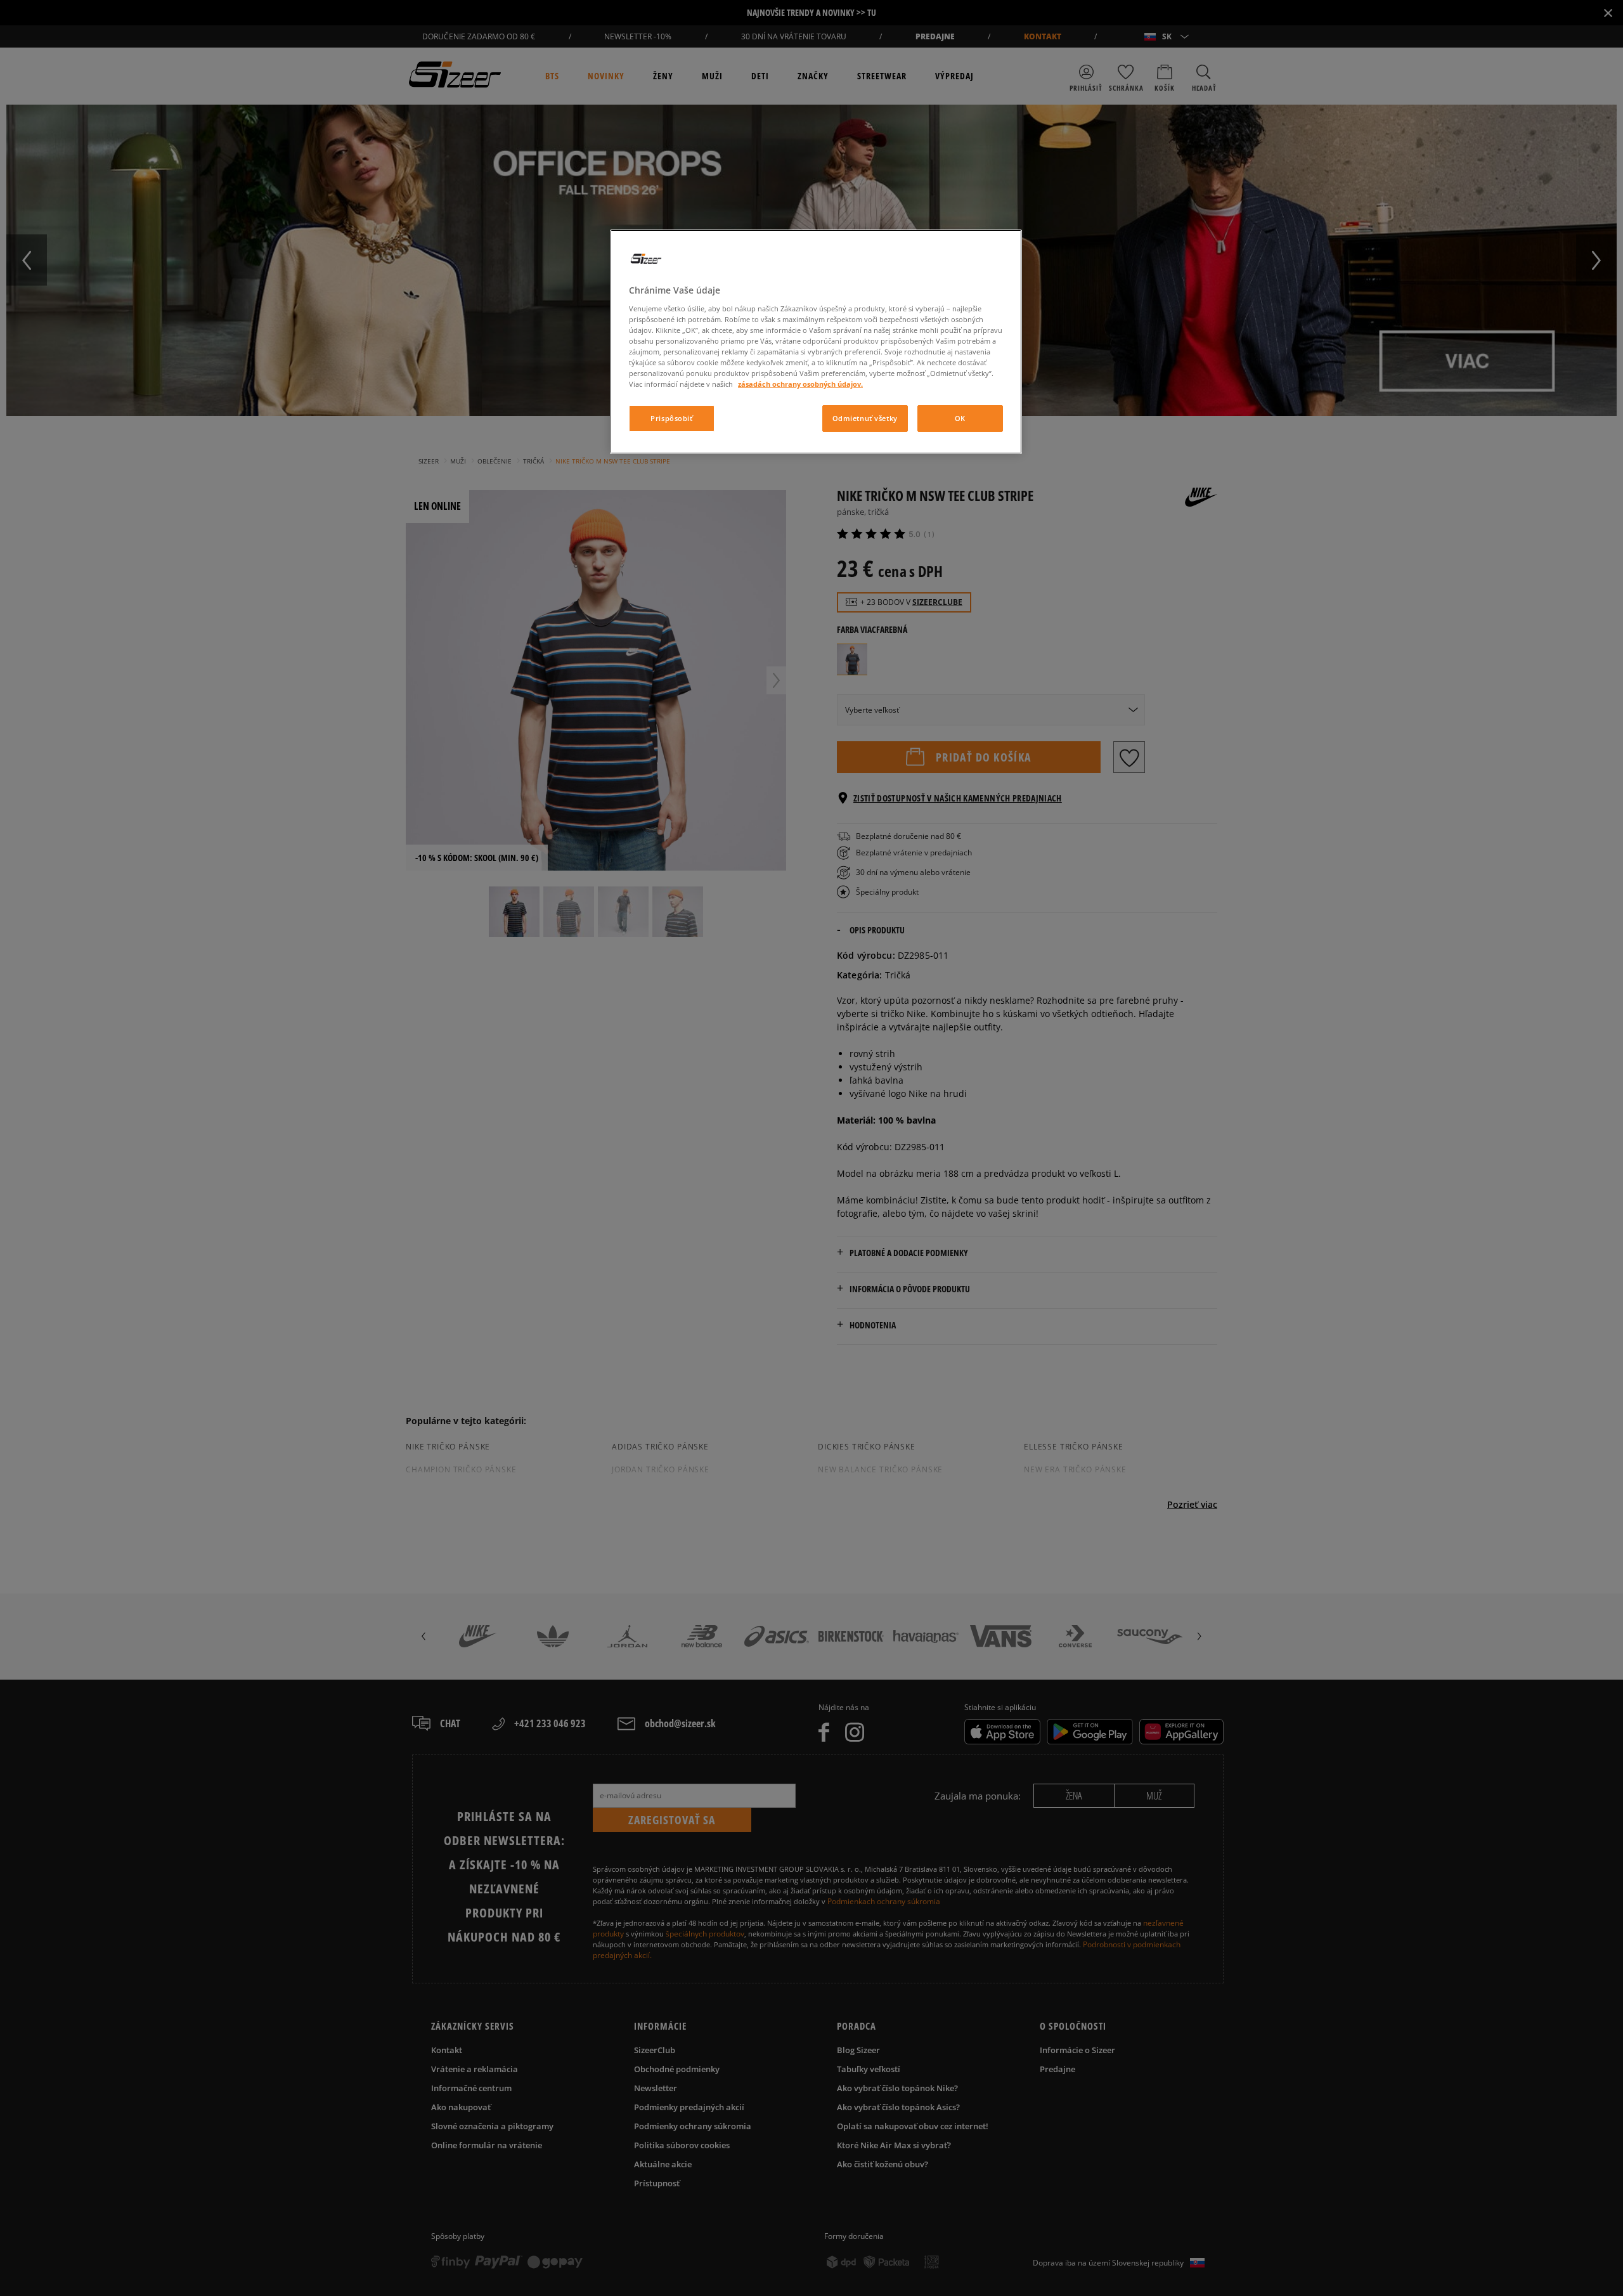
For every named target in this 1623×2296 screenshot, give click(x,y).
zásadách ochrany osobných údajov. (800, 384)
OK (960, 418)
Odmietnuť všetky (865, 418)
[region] (816, 342)
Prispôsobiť (671, 418)
